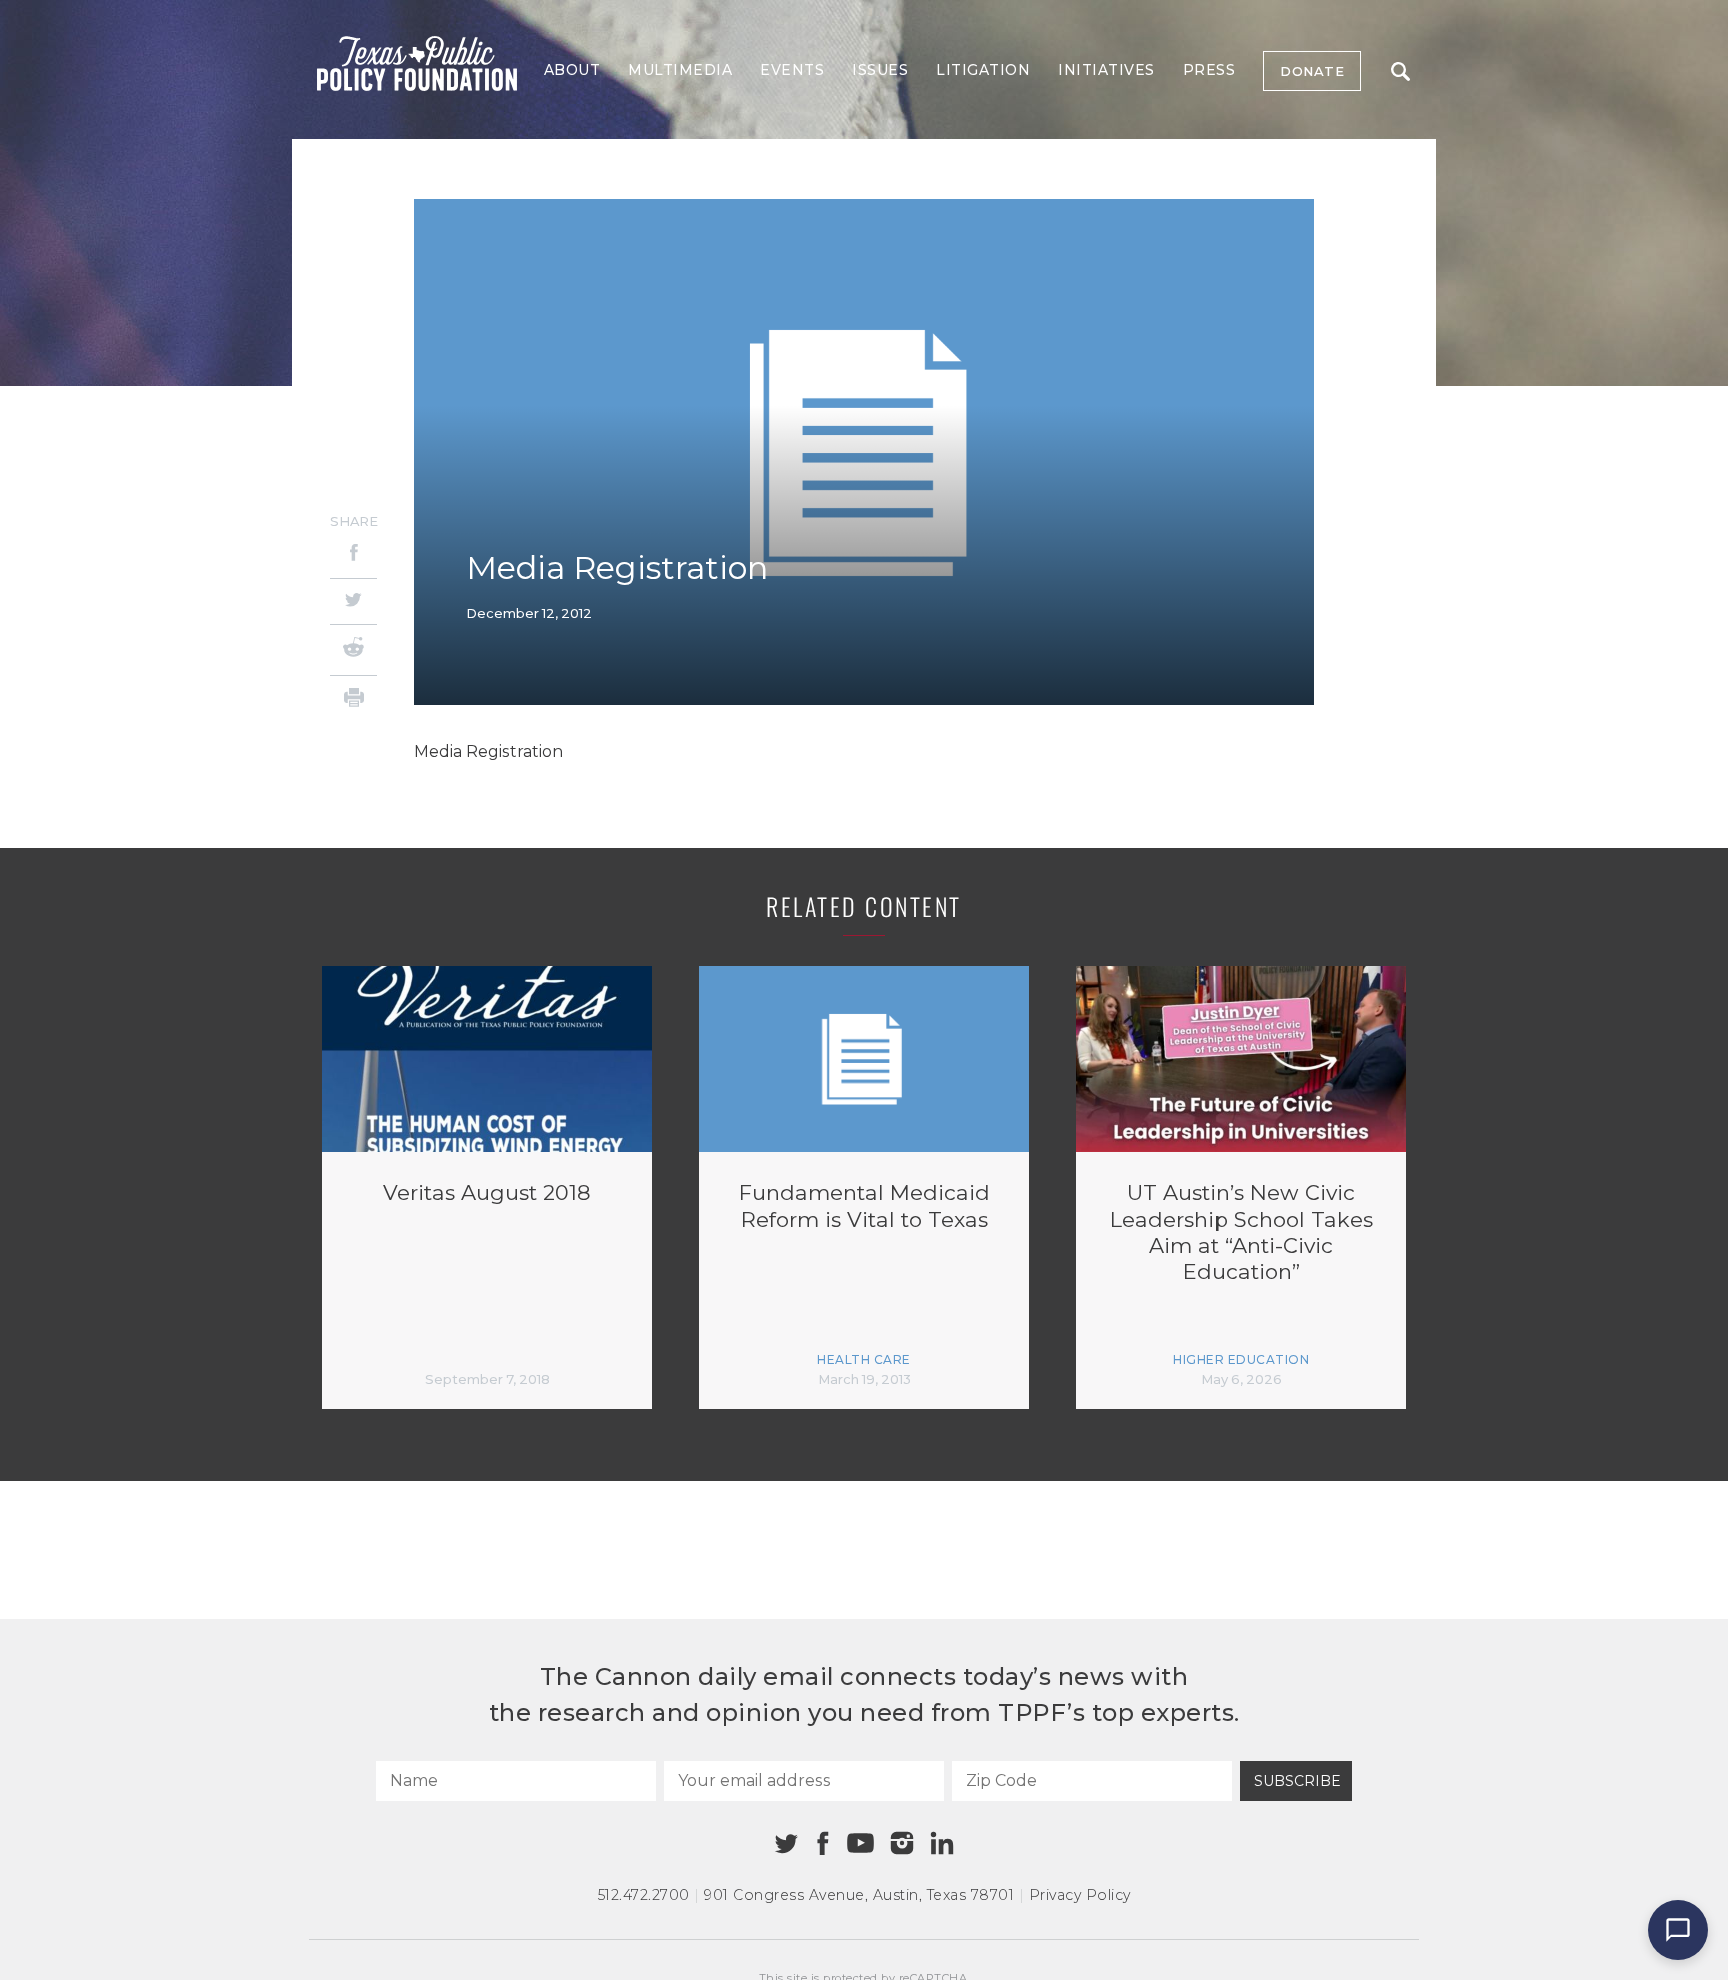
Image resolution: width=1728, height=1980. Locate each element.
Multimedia (680, 70)
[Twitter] (353, 601)
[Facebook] (353, 555)
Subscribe (1297, 1781)
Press (1209, 70)
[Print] (353, 700)
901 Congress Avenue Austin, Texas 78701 (859, 1895)
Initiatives (1106, 70)
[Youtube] (860, 1844)
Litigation (983, 70)
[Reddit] (353, 650)
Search (1400, 71)
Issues (880, 70)
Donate (1312, 71)
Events (792, 70)
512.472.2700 (644, 1895)
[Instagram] (902, 1843)
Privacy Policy (1080, 1895)
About (572, 70)
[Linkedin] (942, 1843)
